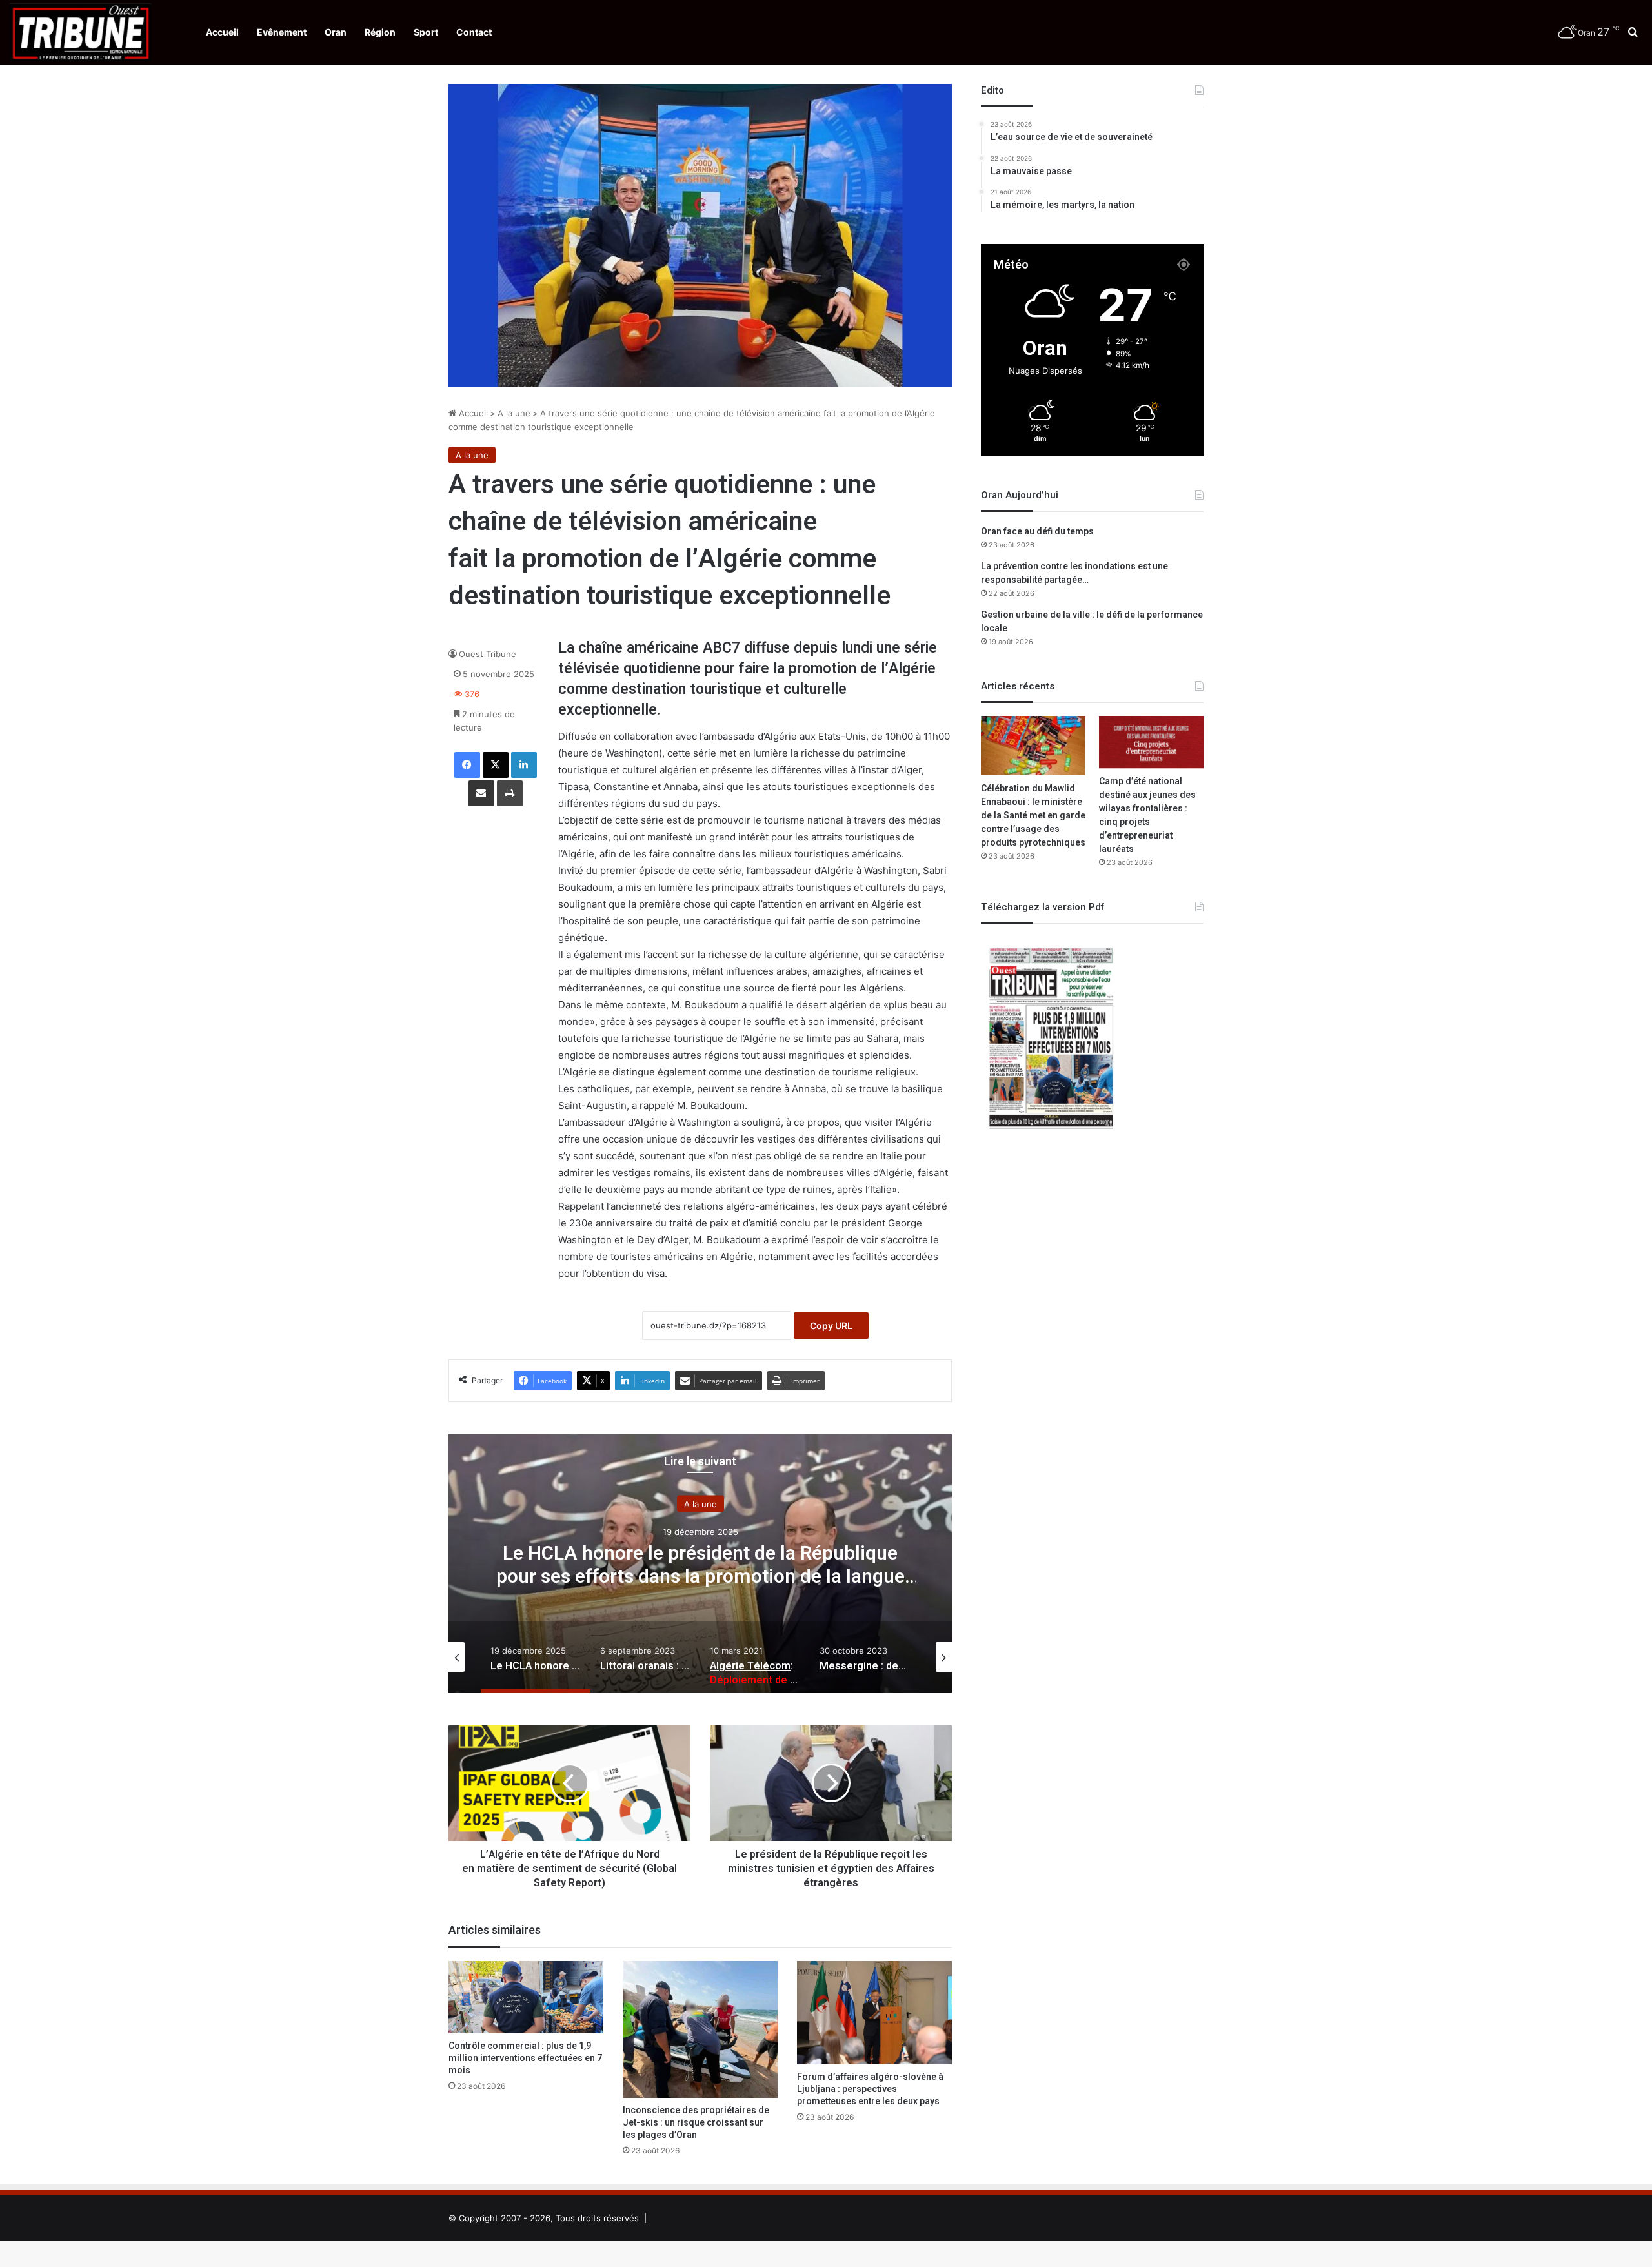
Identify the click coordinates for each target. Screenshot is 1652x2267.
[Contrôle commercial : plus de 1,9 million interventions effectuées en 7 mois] (526, 1997)
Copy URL (831, 1326)
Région (380, 32)
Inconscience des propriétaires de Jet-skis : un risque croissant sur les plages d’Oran (696, 2123)
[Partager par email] (481, 793)
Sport (426, 32)
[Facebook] (467, 765)
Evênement (282, 32)
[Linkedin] (524, 765)
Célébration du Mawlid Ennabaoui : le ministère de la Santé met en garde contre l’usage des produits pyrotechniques (1033, 816)
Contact (474, 32)
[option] (700, 1563)
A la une (514, 413)
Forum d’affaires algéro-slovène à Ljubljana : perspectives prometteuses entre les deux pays (870, 2089)
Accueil (222, 32)
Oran (336, 32)
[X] (496, 765)
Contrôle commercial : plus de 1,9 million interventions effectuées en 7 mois (525, 2058)
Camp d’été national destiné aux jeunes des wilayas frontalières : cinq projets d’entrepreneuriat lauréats (1147, 815)
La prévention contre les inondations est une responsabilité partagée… (1074, 573)
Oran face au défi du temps (1037, 532)
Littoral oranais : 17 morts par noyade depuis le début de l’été (700, 1565)
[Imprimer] (510, 793)
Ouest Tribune (488, 654)
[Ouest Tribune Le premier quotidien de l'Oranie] (81, 32)
